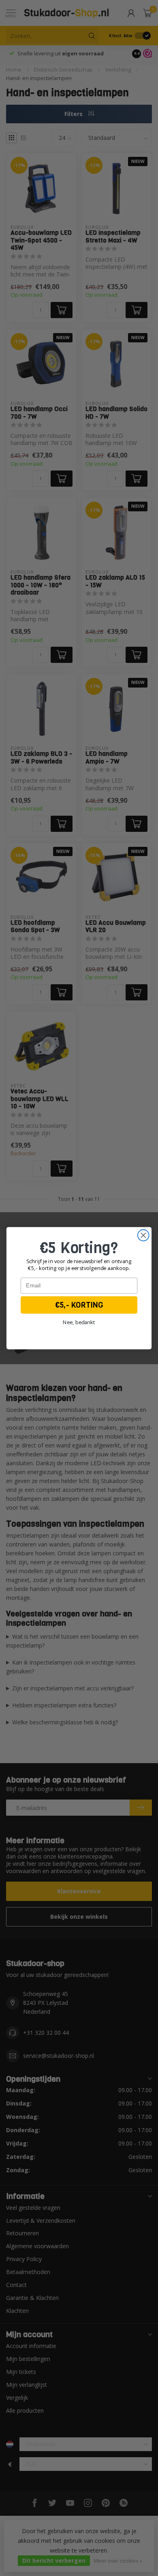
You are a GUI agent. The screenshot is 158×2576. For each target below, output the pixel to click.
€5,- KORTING (79, 1305)
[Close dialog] (143, 1235)
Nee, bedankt (79, 1322)
